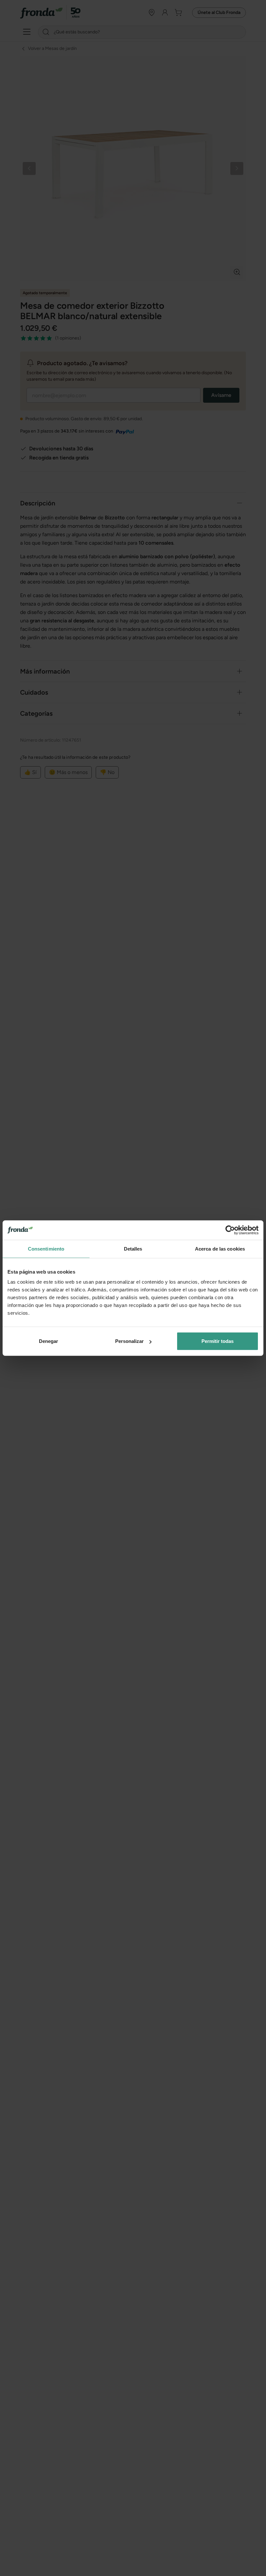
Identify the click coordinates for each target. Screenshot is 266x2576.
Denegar (48, 1341)
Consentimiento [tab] (46, 1248)
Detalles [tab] (133, 1248)
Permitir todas (218, 1341)
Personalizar (129, 1341)
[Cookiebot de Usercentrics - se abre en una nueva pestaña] (230, 1230)
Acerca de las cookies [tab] (220, 1248)
